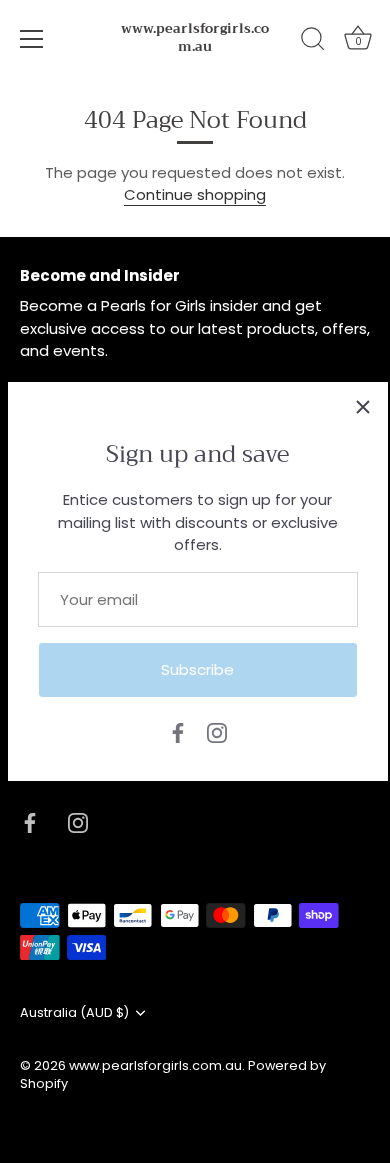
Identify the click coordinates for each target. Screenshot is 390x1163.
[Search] (313, 42)
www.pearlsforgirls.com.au (195, 38)
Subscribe (197, 669)
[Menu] (32, 39)
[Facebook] (178, 731)
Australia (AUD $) (74, 1013)
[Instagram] (217, 731)
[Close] (363, 407)
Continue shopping (195, 194)
